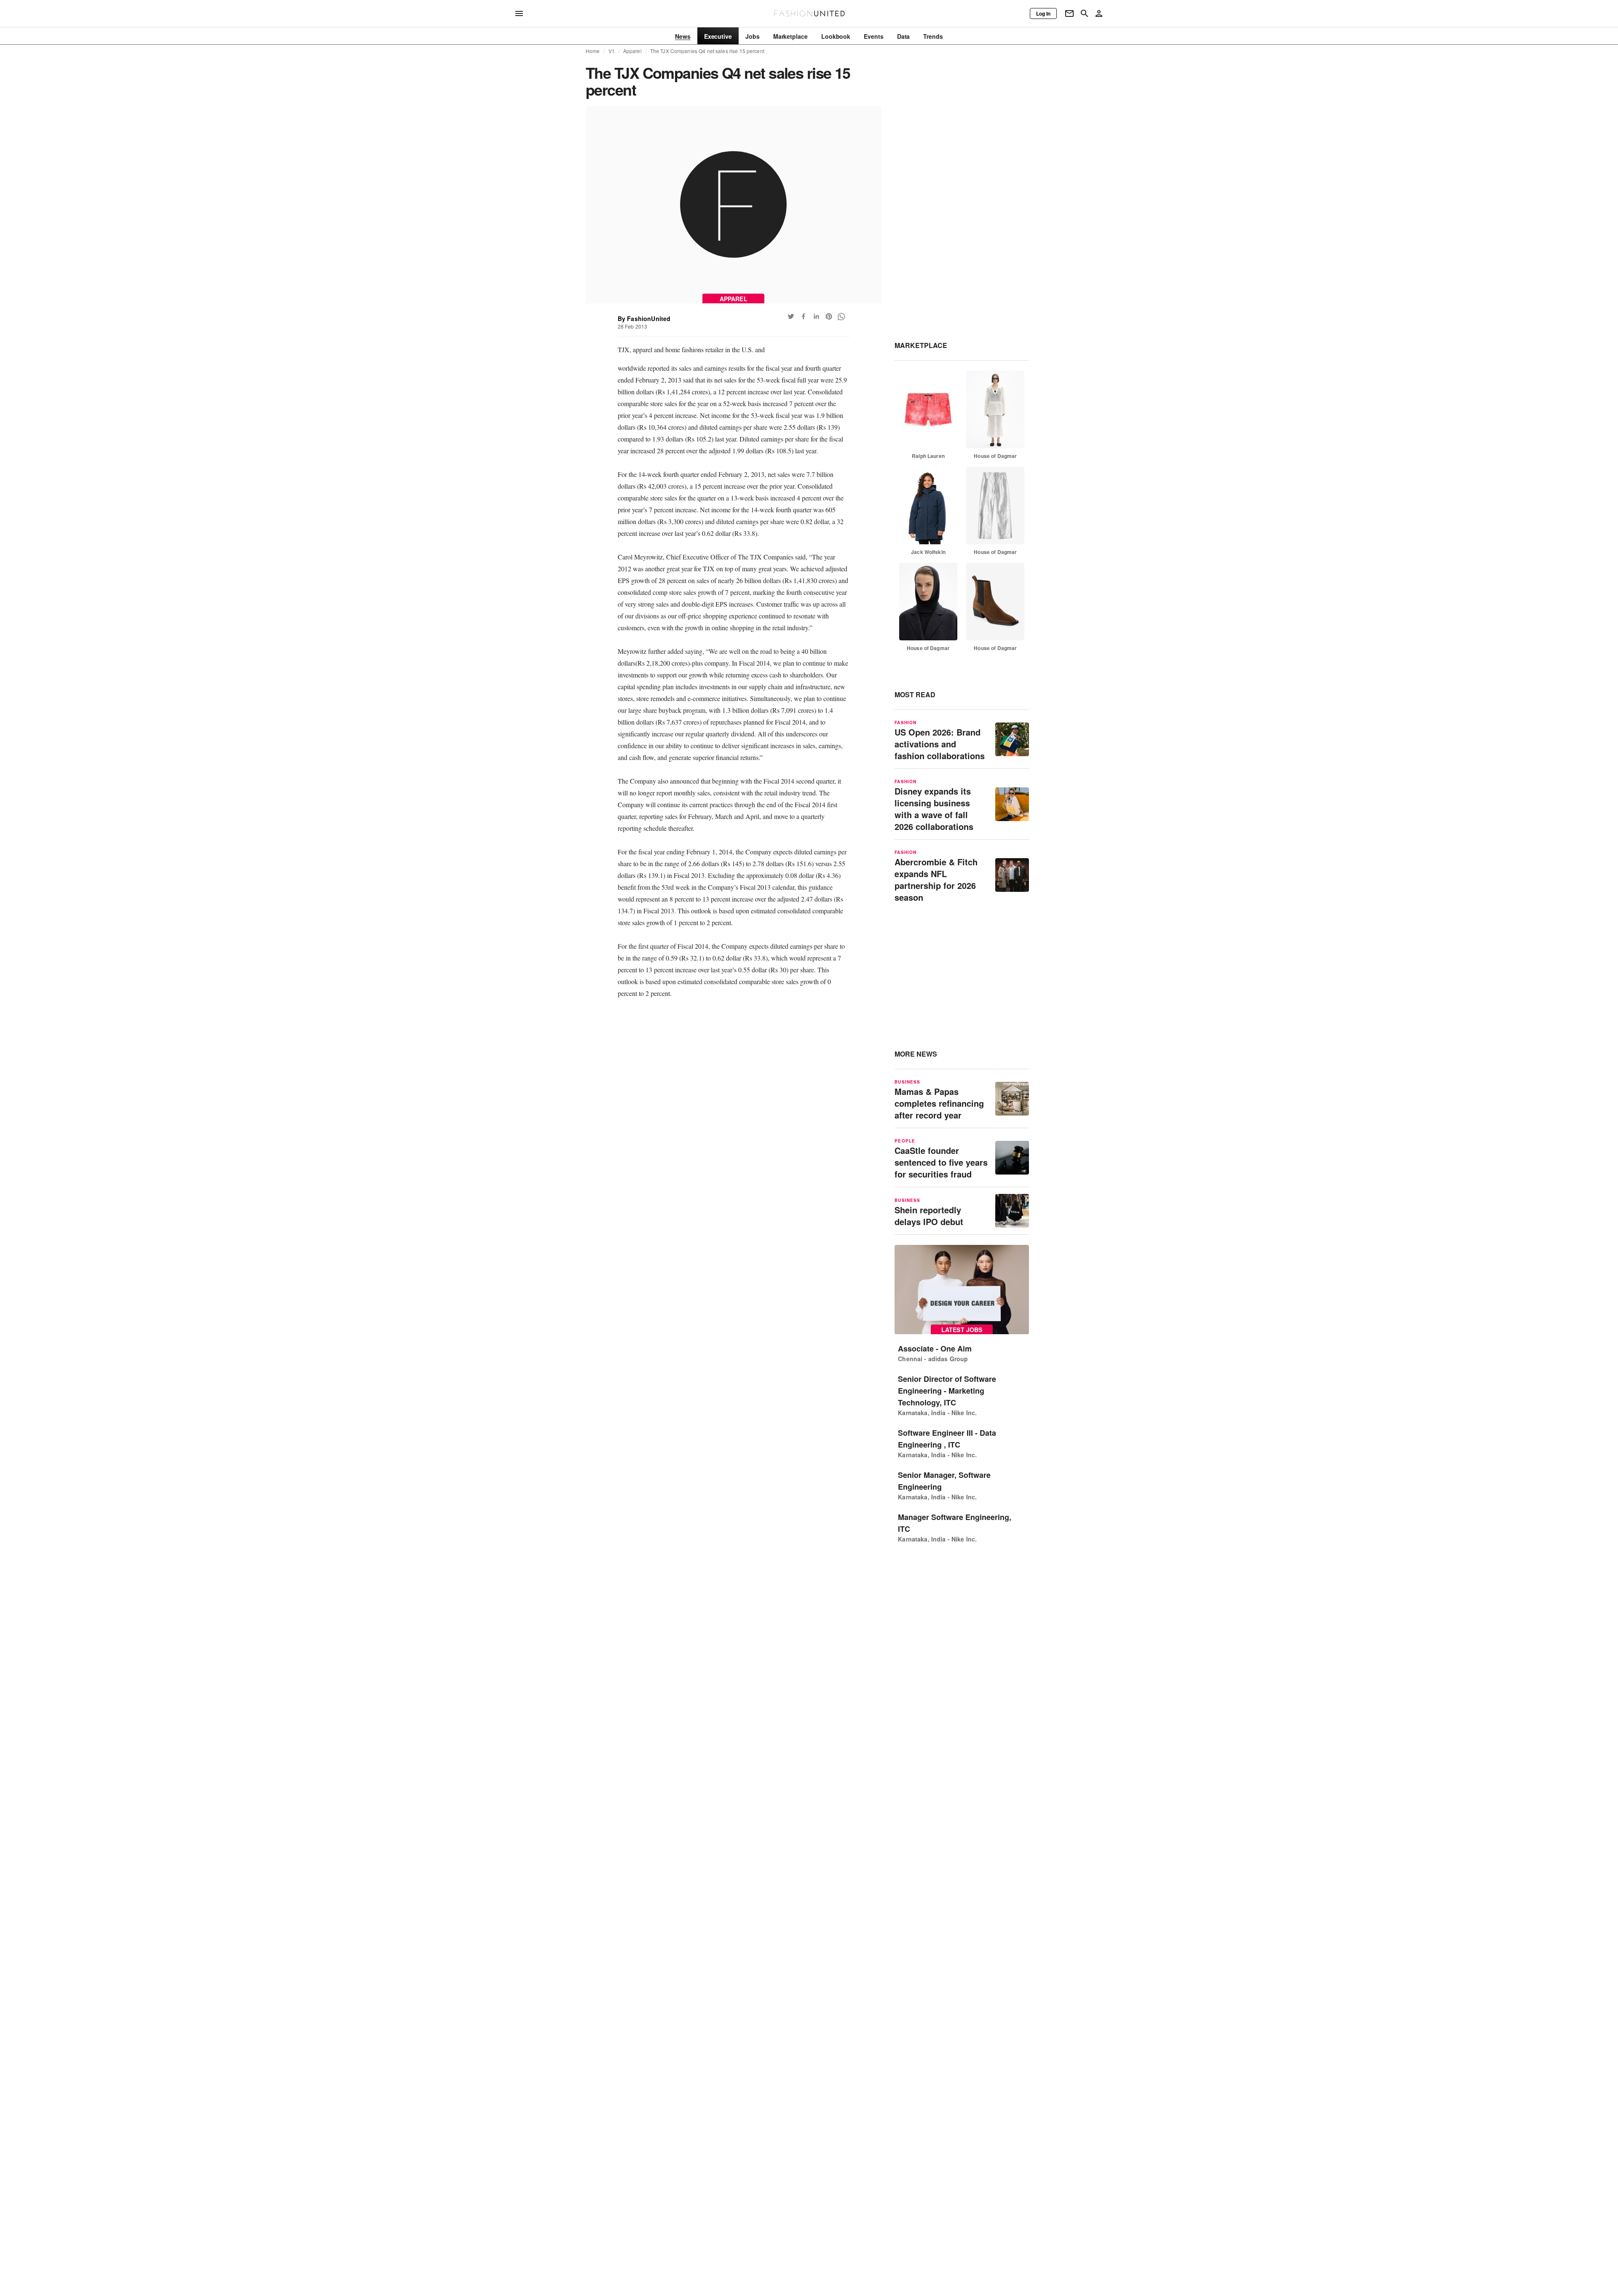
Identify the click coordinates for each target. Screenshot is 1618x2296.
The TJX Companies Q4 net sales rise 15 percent (707, 51)
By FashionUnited (644, 318)
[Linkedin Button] (816, 316)
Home (593, 51)
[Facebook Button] (804, 316)
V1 (612, 51)
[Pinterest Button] (829, 316)
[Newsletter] (1069, 13)
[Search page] (1085, 13)
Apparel (632, 51)
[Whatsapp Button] (841, 316)
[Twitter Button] (791, 316)
